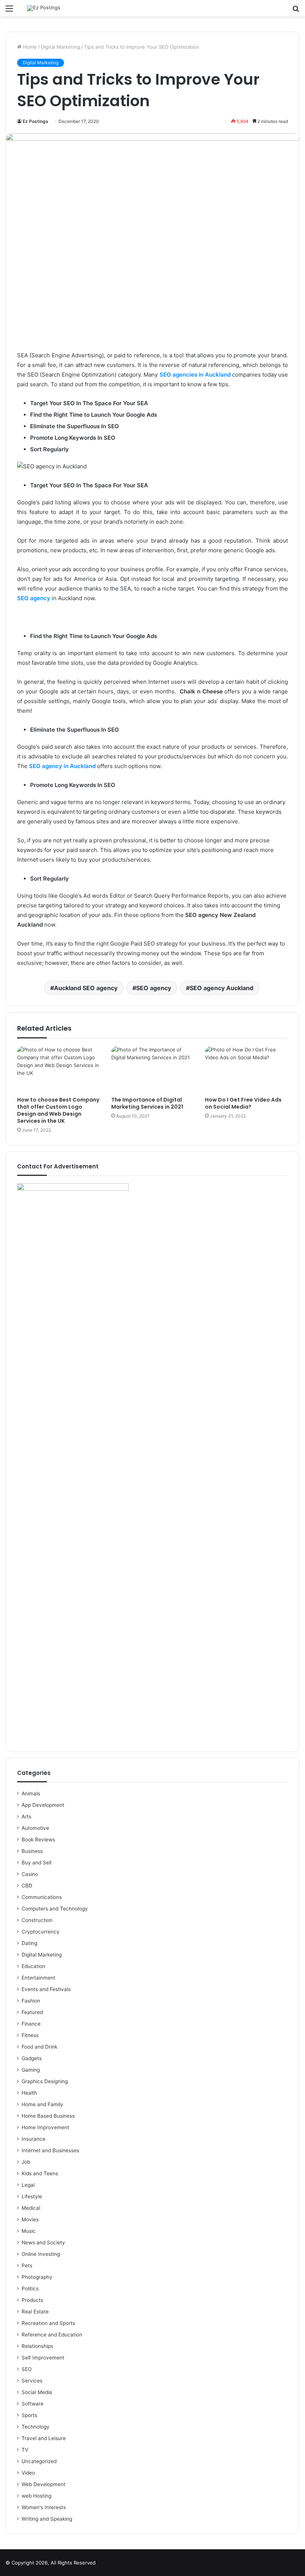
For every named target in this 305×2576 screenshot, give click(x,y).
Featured (32, 2012)
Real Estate (35, 2312)
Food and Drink (39, 2047)
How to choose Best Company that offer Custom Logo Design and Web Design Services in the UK (58, 1110)
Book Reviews (38, 1840)
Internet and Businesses (50, 2150)
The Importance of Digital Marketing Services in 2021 (147, 1103)
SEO (27, 2369)
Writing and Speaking (47, 2519)
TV (25, 2450)
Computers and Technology (55, 1909)
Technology (36, 2427)
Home (29, 47)
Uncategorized (39, 2461)
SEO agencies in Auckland (196, 375)
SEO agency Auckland (221, 988)
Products (32, 2300)
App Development (43, 1805)
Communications (42, 1897)
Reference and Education (52, 2335)
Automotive (35, 1828)
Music (29, 2231)
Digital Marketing (60, 47)
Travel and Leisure (44, 2438)
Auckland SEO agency (86, 988)
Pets (27, 2266)
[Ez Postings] (44, 8)
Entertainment (38, 1978)
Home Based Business (48, 2116)
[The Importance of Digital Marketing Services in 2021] (153, 1069)
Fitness (30, 2035)
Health (29, 2093)
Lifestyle (32, 2196)
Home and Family (42, 2104)
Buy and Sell (36, 1863)
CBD (27, 1886)
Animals (31, 1793)
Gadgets (32, 2058)
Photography (37, 2277)
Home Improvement (45, 2127)
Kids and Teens (40, 2173)
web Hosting (36, 2496)
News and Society (43, 2242)
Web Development (44, 2484)
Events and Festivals (46, 1989)
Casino (30, 1874)
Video (28, 2473)
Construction (37, 1920)
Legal (28, 2185)
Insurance (33, 2139)
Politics (30, 2289)
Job (26, 2162)
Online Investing (41, 2254)
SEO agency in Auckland (63, 766)
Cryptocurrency (41, 1932)
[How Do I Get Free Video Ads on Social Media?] (246, 1069)
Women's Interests (44, 2507)
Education (33, 1966)
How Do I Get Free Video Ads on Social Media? (243, 1103)
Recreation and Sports (48, 2323)
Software (33, 2404)
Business (32, 1851)
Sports (29, 2415)
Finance (31, 2024)
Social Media (37, 2392)
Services (32, 2381)
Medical (31, 2208)
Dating (29, 1943)
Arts (26, 1816)
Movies (30, 2219)
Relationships (37, 2346)
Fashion (31, 2001)
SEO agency (34, 598)
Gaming (31, 2070)
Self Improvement (43, 2358)
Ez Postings (36, 121)
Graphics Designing (45, 2081)
